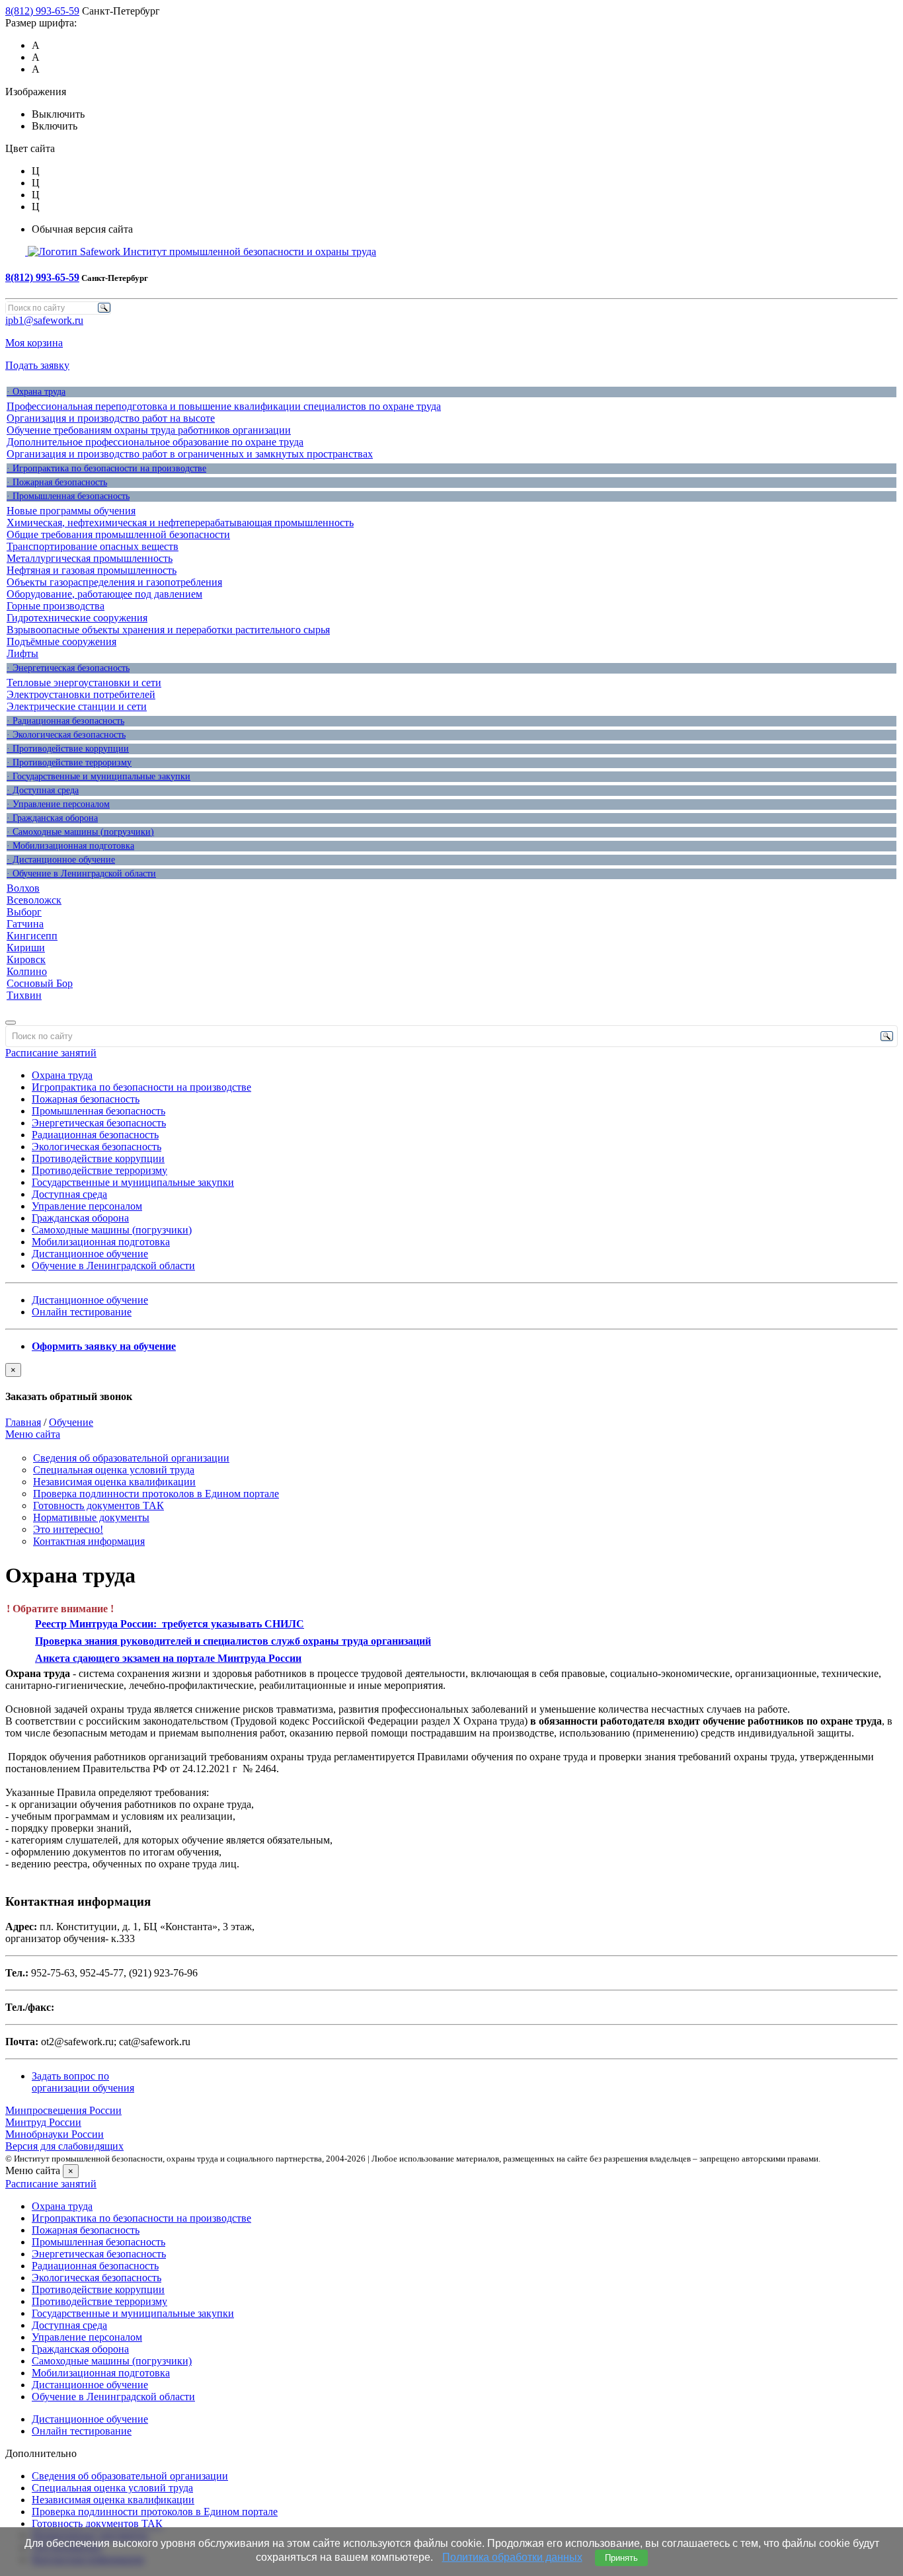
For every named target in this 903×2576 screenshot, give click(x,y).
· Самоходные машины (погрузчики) (80, 832)
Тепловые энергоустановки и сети (84, 683)
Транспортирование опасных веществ (93, 546)
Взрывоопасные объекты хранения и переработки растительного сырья (168, 630)
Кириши (26, 948)
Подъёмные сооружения (61, 642)
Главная (23, 1422)
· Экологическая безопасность (66, 735)
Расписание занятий (51, 1053)
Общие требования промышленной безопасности (118, 534)
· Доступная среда (43, 790)
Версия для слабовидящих (64, 2146)
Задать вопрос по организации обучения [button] (83, 2082)
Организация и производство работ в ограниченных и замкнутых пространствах (190, 454)
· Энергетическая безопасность (68, 668)
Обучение (71, 1422)
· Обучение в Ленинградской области (81, 874)
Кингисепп (32, 936)
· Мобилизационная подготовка (70, 846)
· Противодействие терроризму (69, 762)
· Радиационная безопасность (65, 721)
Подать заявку (37, 365)
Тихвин (24, 995)
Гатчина (25, 924)
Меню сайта (33, 1434)
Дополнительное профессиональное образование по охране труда (155, 442)
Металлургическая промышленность (90, 558)
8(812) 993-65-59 (42, 11)
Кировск (26, 959)
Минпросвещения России (63, 2110)
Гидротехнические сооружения (77, 618)
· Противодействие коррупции (68, 749)
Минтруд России (43, 2122)
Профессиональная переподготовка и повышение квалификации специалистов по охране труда (224, 406)
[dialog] (451, 1383)
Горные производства (56, 606)
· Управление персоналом (58, 804)
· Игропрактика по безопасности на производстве (106, 468)
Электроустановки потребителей (81, 694)
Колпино (27, 971)
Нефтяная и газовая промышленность (92, 570)
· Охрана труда (36, 392)
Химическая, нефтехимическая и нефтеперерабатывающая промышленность (180, 523)
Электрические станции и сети (77, 706)
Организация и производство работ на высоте (111, 418)
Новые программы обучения (71, 511)
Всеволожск (34, 900)
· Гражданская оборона (52, 818)
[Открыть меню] (11, 1023)
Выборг (24, 912)
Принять (621, 2558)
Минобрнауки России (55, 2134)
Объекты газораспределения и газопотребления (114, 582)
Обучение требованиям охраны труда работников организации (149, 430)
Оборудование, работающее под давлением (104, 594)
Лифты (22, 653)
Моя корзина (34, 343)
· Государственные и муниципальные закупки (98, 776)
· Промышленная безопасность (68, 496)
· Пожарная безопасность (57, 482)
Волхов (23, 888)
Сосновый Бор (40, 983)
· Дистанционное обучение (61, 860)
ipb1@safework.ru (44, 320)
